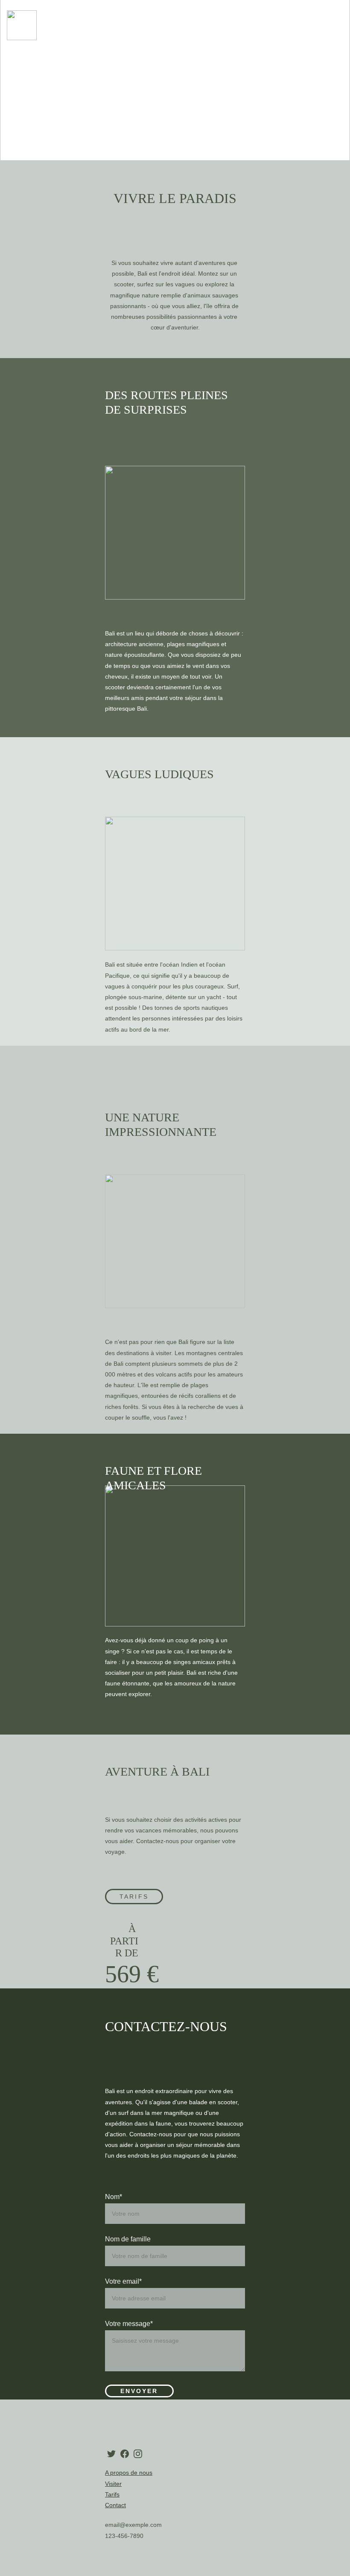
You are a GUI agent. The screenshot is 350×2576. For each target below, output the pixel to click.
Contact (115, 2505)
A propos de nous (129, 2473)
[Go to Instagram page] (138, 2454)
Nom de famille (128, 2239)
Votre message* (129, 2324)
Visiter (113, 2484)
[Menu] (338, 25)
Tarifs (134, 1897)
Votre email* (123, 2281)
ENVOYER (139, 2391)
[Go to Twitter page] (111, 2454)
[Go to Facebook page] (125, 2454)
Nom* (114, 2197)
